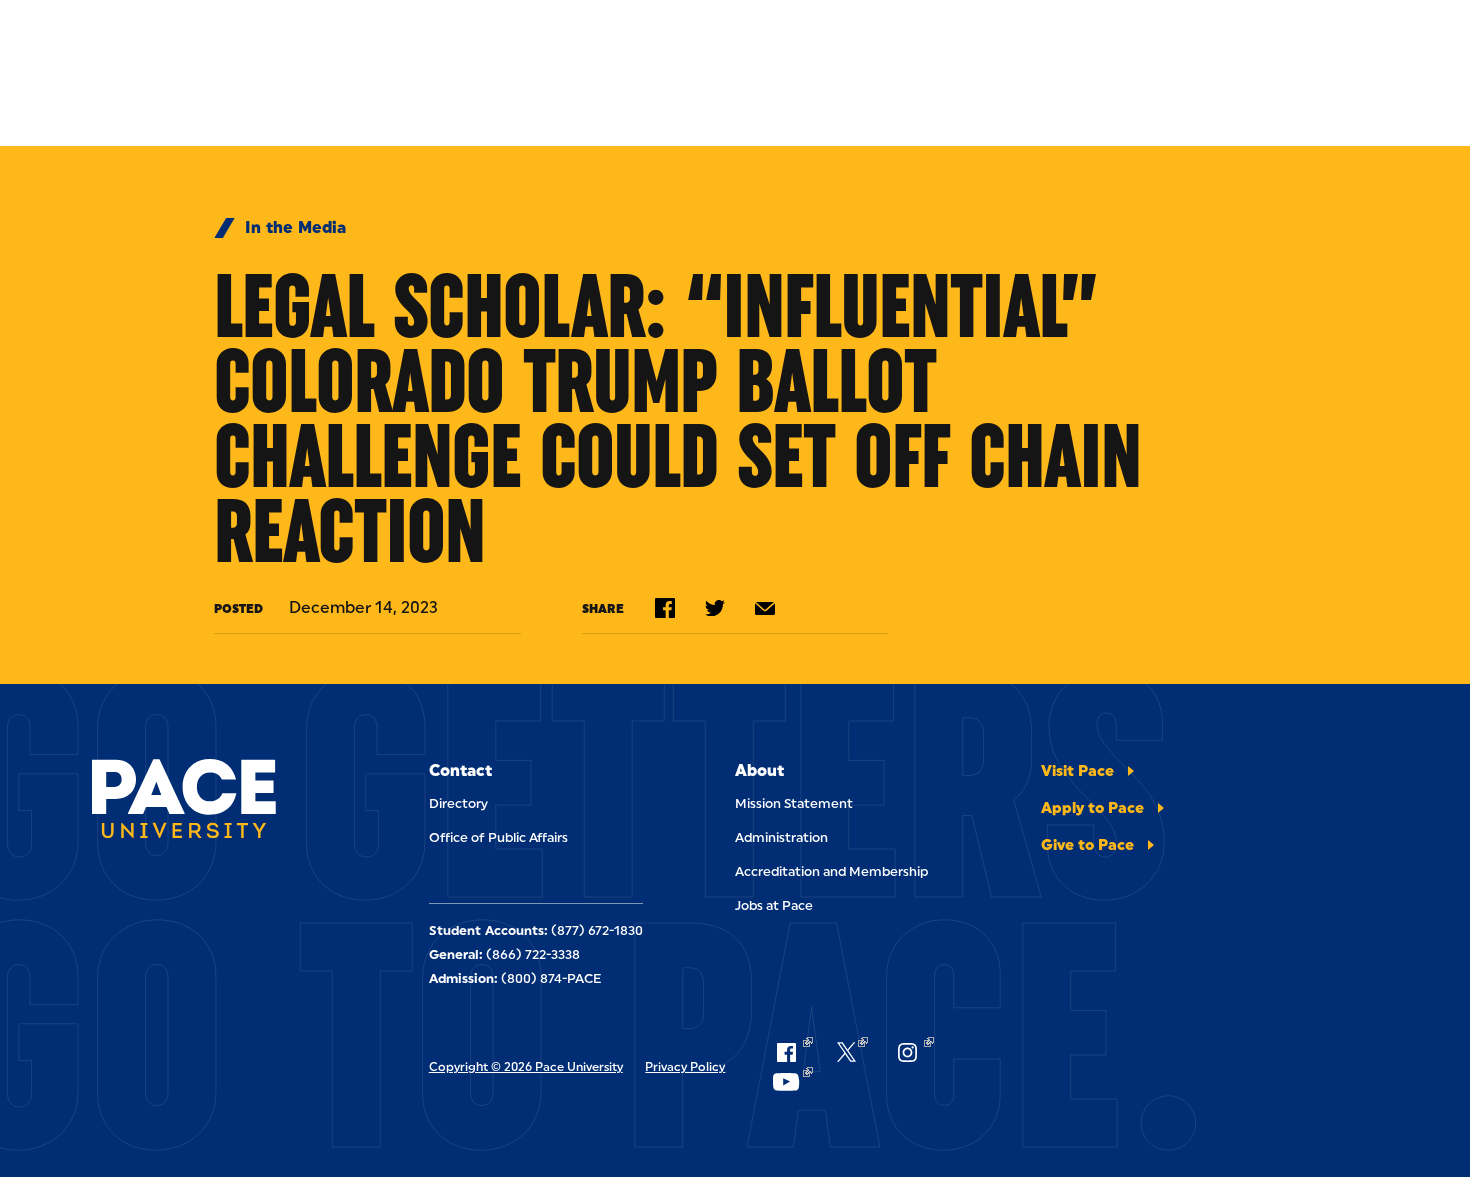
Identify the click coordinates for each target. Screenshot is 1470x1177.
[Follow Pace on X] (852, 1052)
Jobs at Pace (774, 905)
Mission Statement (794, 803)
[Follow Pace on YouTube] (792, 1082)
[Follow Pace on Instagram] (913, 1052)
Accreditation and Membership (831, 871)
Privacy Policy (685, 1067)
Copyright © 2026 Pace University (526, 1067)
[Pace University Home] (184, 802)
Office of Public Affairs (498, 837)
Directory (458, 803)
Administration (781, 837)
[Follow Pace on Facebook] (792, 1052)
